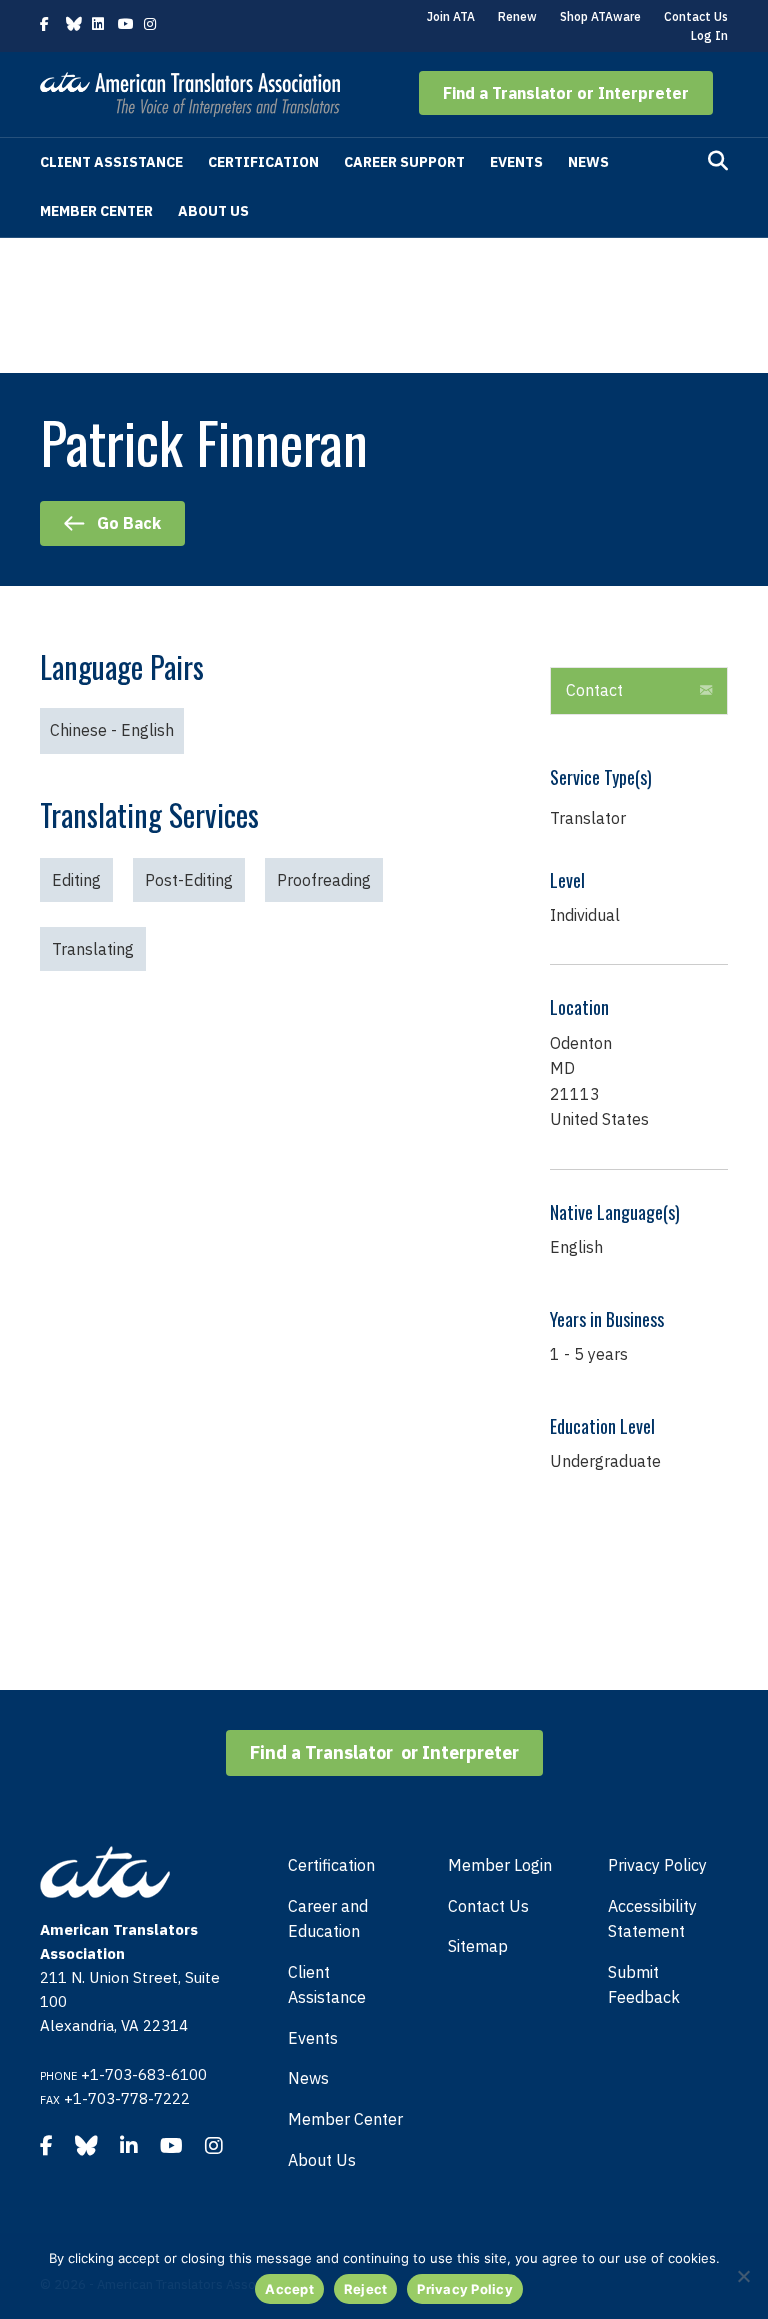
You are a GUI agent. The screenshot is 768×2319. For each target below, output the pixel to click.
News (588, 162)
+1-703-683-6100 (144, 2074)
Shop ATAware (600, 16)
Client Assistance (111, 162)
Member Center (96, 211)
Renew (517, 16)
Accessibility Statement (652, 1919)
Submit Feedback (644, 1985)
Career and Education (328, 1919)
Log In (709, 35)
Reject (366, 2289)
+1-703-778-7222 (127, 2098)
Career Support (404, 162)
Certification (263, 162)
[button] (566, 93)
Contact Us (696, 16)
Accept (289, 2289)
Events (516, 162)
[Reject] (743, 2276)
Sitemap (478, 1946)
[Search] (718, 161)
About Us (213, 211)
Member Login (500, 1865)
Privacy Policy (657, 1865)
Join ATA (451, 16)
